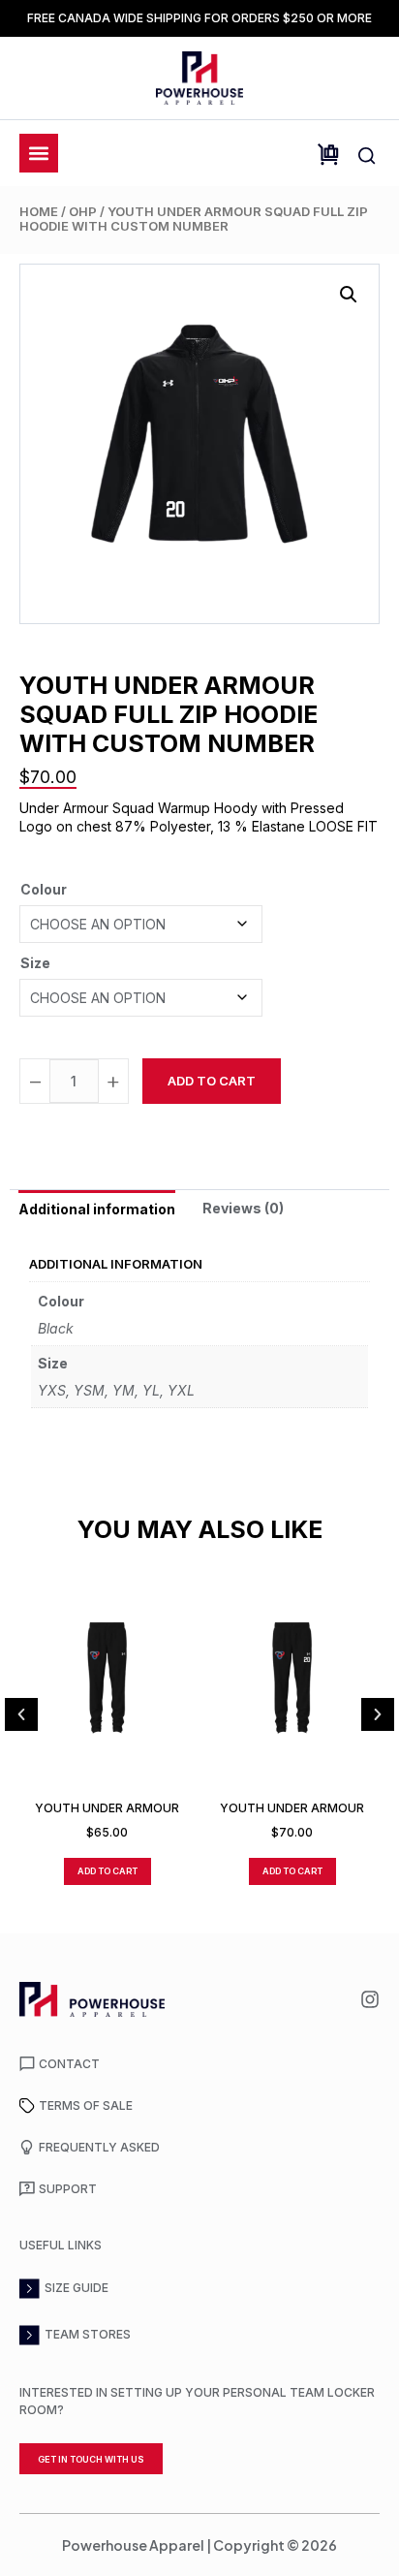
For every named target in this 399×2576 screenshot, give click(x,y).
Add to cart (212, 1081)
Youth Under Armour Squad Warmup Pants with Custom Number (292, 1808)
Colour (44, 889)
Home (39, 211)
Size (35, 963)
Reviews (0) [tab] (243, 1208)
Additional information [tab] (97, 1209)
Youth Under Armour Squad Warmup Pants (107, 1808)
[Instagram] (370, 1999)
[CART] (328, 155)
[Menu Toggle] (39, 153)
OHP (83, 211)
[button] (349, 295)
